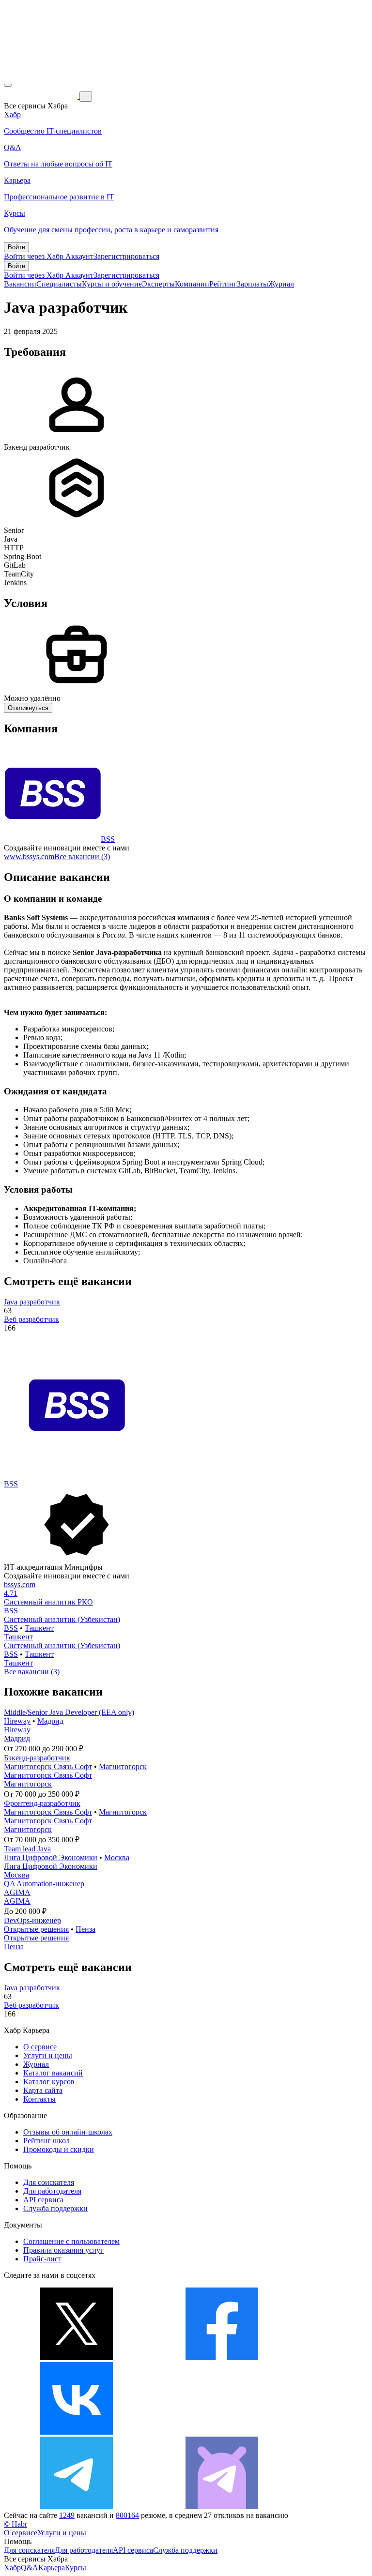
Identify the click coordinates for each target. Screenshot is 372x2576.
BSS (108, 839)
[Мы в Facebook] (222, 2357)
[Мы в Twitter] (77, 2357)
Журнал (281, 284)
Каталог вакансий (53, 2073)
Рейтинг (223, 284)
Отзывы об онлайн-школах (68, 2132)
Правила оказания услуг (63, 2250)
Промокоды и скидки (59, 2149)
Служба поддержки (55, 2208)
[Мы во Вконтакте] (77, 2432)
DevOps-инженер (32, 1920)
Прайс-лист (42, 2259)
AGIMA (17, 1892)
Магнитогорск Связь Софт (48, 1766)
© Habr (15, 2524)
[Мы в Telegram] (77, 2507)
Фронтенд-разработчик (42, 1803)
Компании (192, 284)
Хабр (12, 2568)
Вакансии (20, 284)
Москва (117, 1857)
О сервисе (40, 2047)
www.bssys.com (29, 856)
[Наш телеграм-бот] (222, 2507)
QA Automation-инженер (44, 1884)
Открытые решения (36, 1929)
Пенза (85, 1929)
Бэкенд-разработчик (37, 1758)
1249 (67, 2515)
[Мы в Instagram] (222, 2432)
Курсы (76, 2568)
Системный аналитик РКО (48, 1602)
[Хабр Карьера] (42, 96)
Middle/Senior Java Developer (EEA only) (69, 1712)
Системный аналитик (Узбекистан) (62, 1619)
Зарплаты (253, 284)
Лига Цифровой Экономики (51, 1857)
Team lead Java (27, 1849)
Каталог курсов (49, 2082)
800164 (127, 2515)
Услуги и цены (48, 2055)
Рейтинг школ (46, 2141)
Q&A (30, 2568)
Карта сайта (43, 2090)
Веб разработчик (31, 1319)
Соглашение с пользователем (71, 2241)
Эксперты (158, 284)
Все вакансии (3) (82, 856)
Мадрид (50, 1721)
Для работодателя (52, 2191)
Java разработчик (32, 1302)
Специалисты (59, 284)
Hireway (17, 1721)
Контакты (39, 2099)
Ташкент (39, 1628)
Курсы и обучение (112, 284)
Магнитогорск (123, 1766)
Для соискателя (49, 2182)
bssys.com (20, 1584)
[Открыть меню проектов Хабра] (8, 85)
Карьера (52, 2568)
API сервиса (43, 2200)
